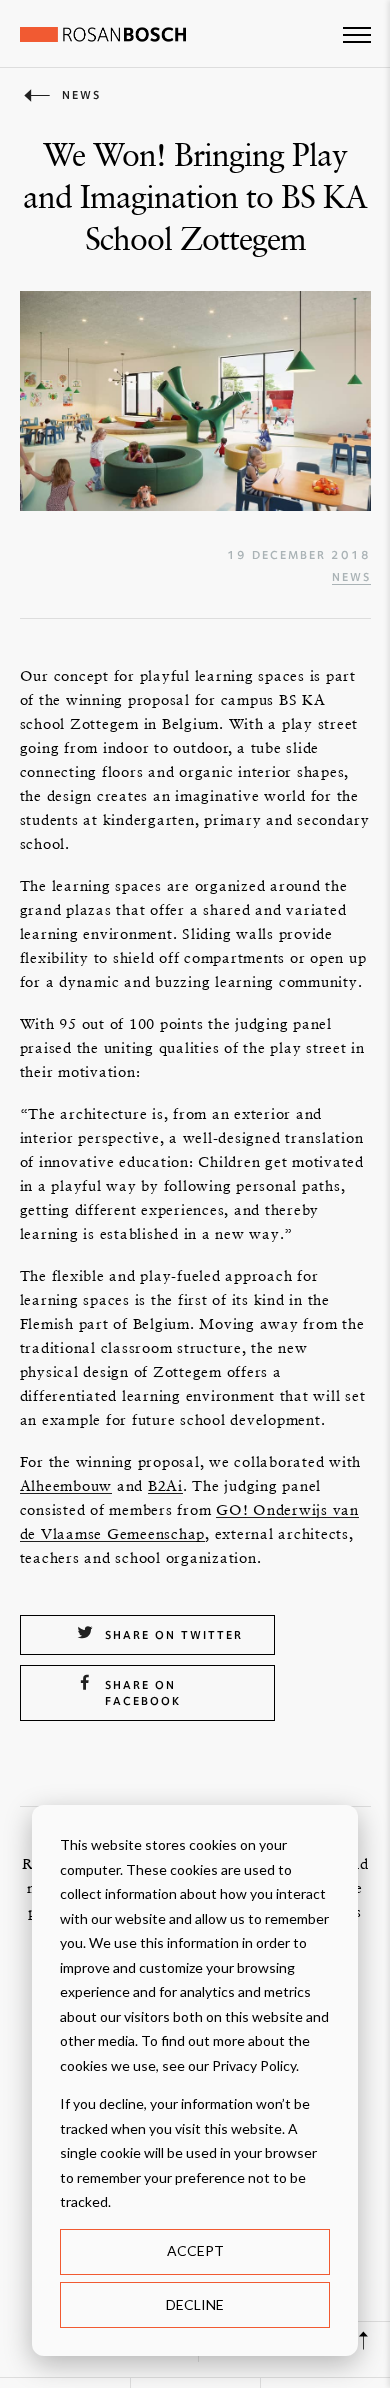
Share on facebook (143, 1693)
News (351, 577)
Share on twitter (174, 1635)
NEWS (81, 95)
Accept (195, 2250)
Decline (195, 2304)
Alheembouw (66, 1485)
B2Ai (165, 1485)
